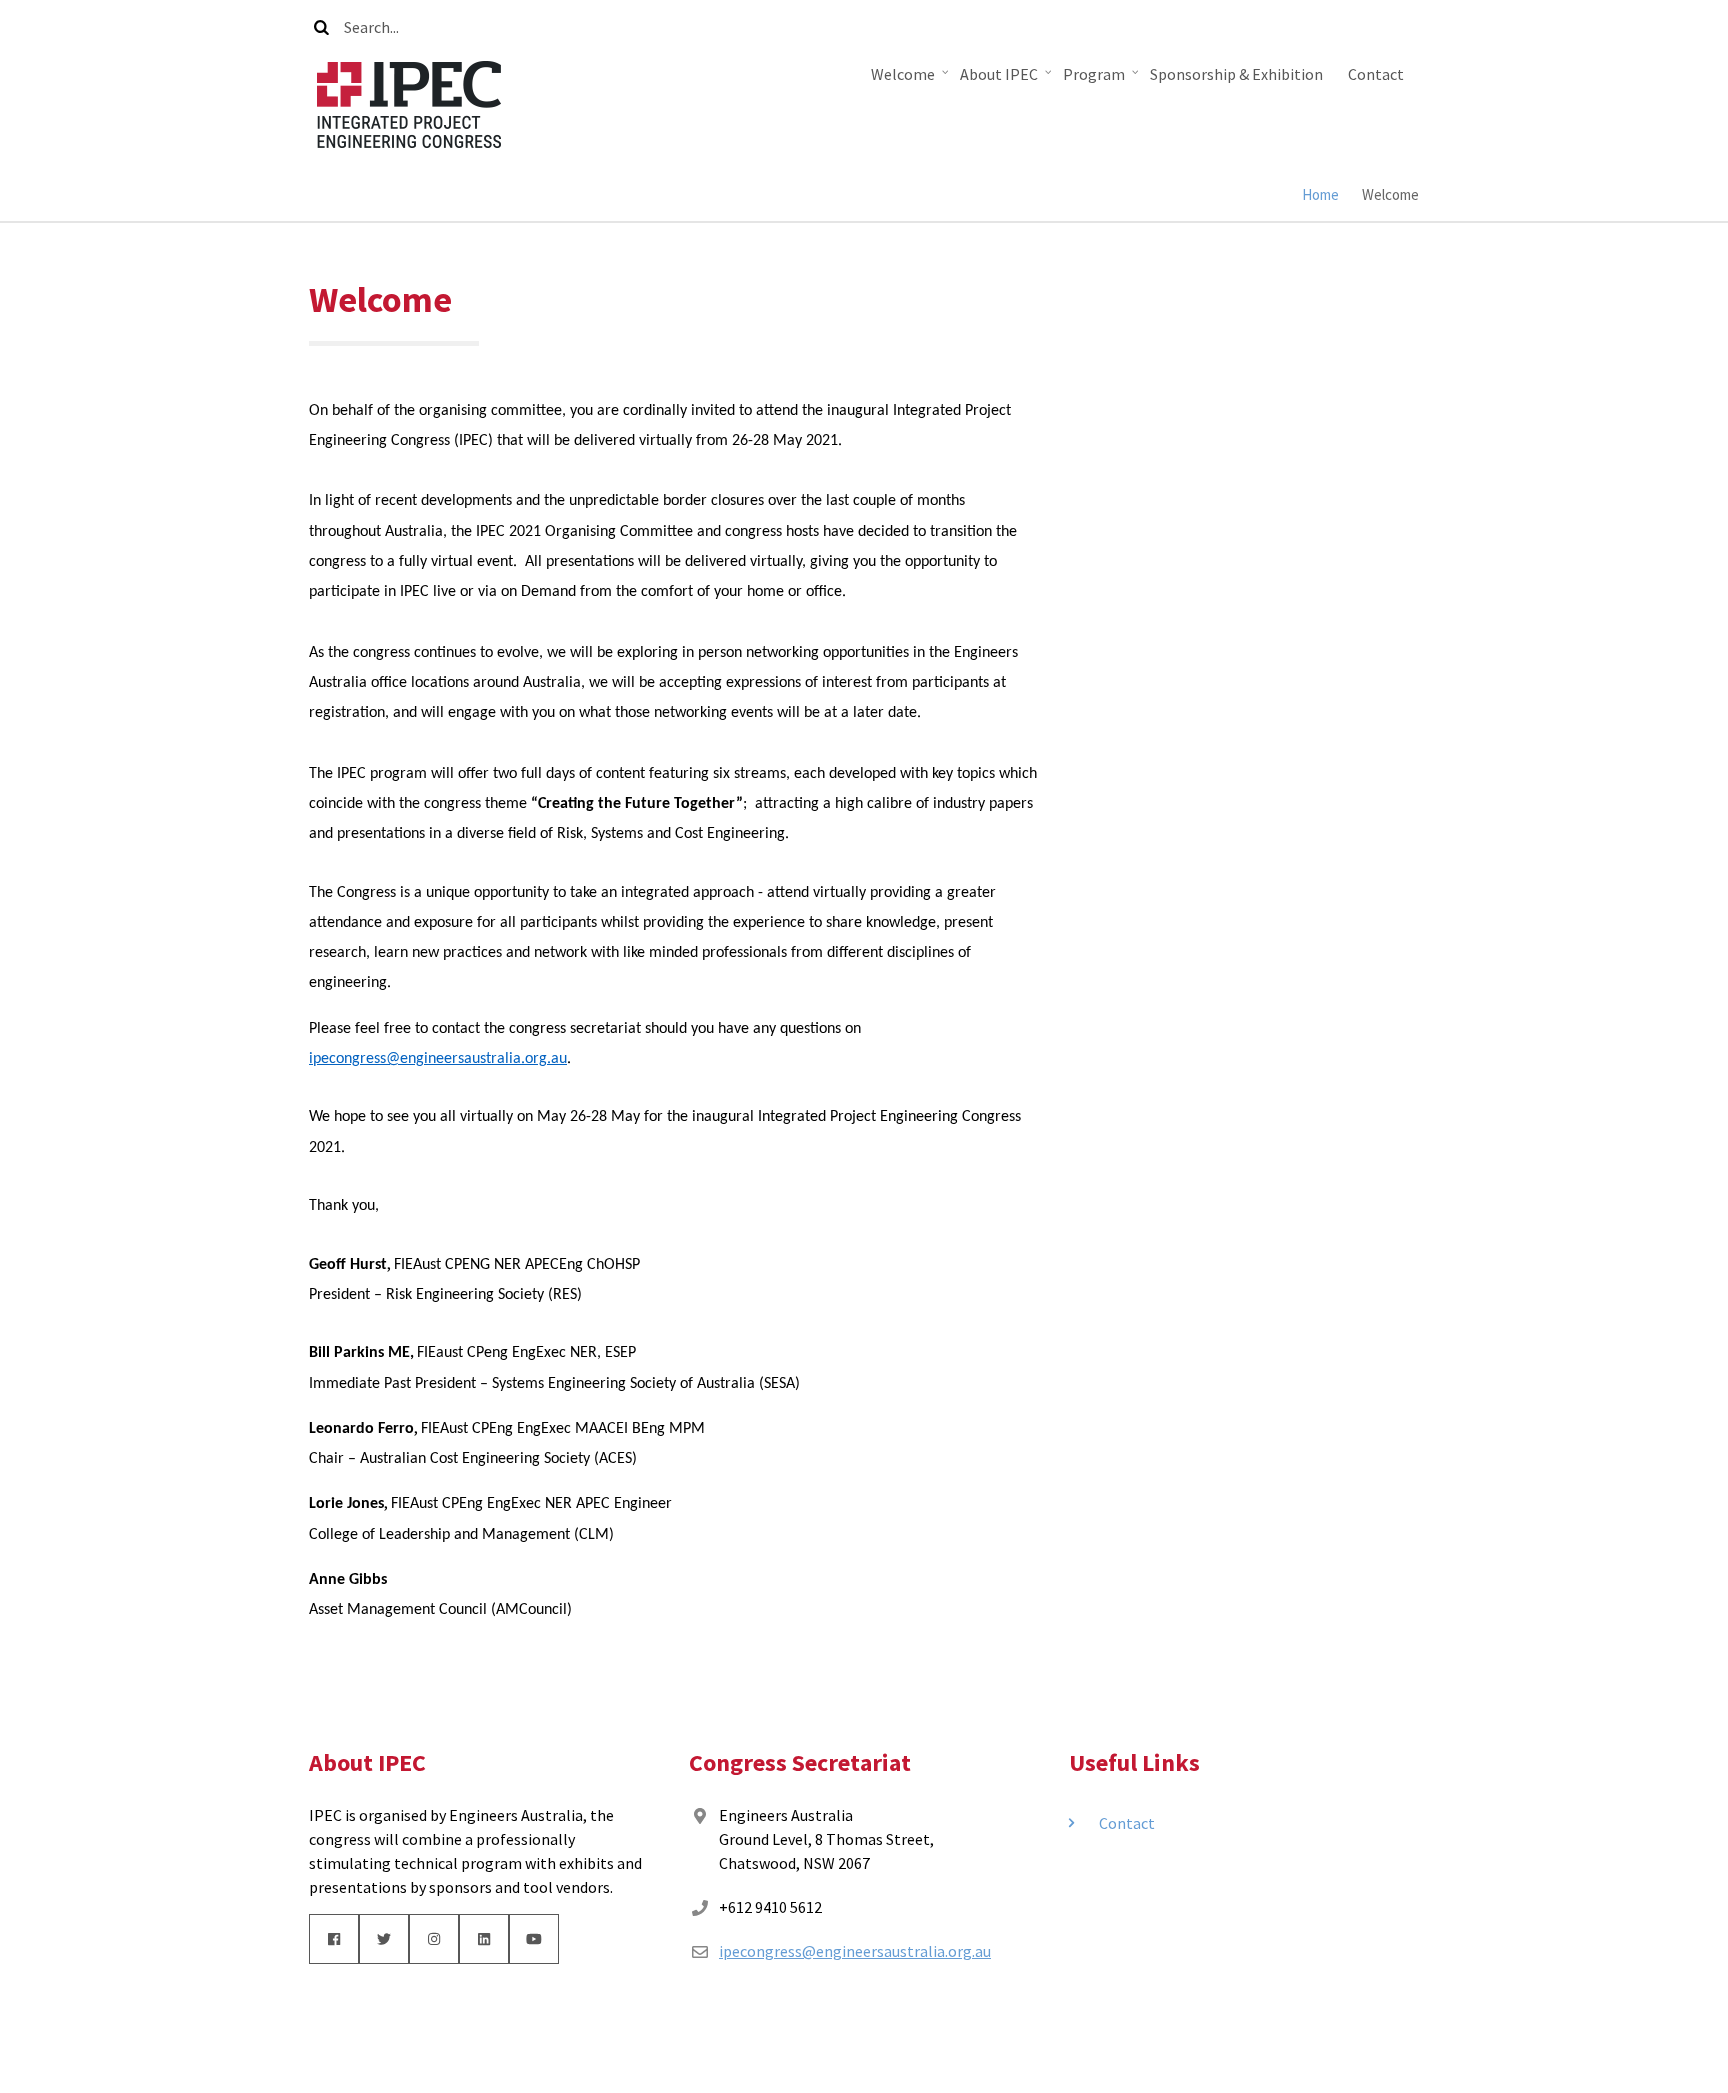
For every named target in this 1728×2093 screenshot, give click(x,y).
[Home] (409, 102)
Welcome (910, 79)
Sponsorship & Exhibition (1236, 74)
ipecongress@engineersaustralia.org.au (438, 1059)
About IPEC (1006, 79)
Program (1101, 79)
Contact (1376, 74)
